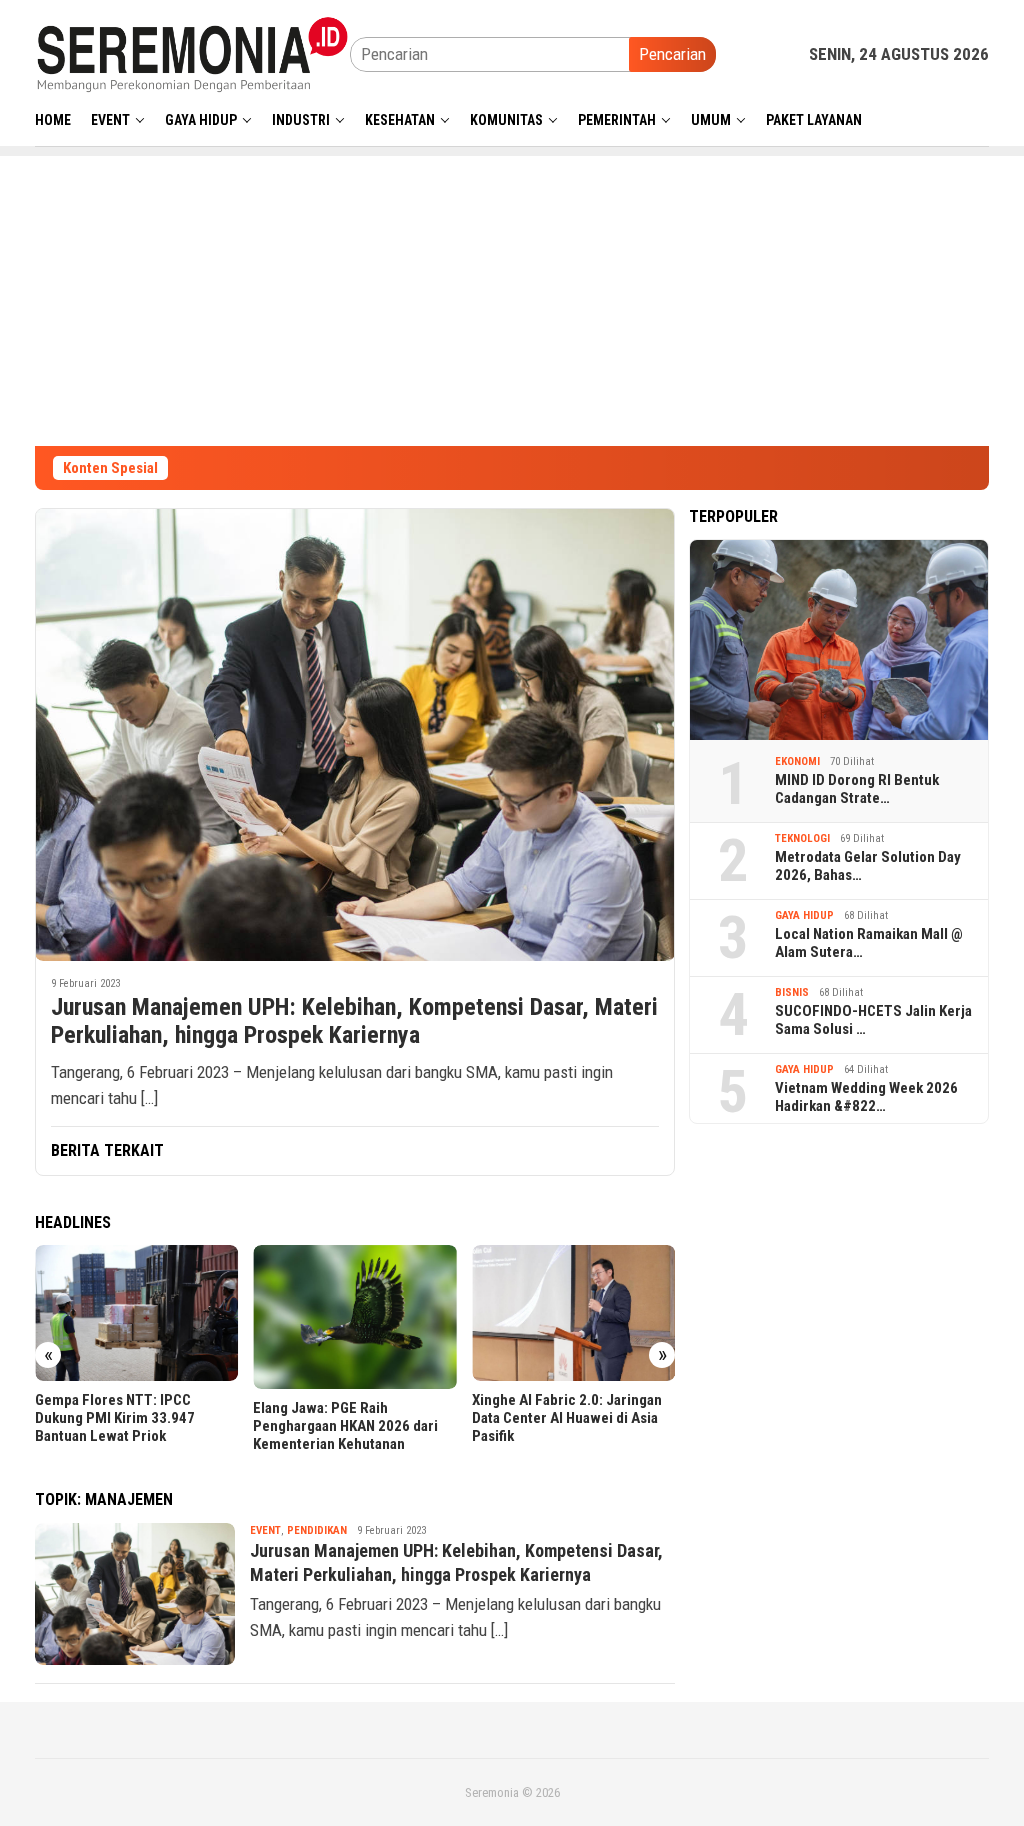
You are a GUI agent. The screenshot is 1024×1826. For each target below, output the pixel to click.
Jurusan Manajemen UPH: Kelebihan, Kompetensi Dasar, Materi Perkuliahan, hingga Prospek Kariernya (354, 1021)
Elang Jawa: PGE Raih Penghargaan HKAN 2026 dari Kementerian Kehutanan (345, 1426)
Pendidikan (317, 1530)
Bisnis (792, 992)
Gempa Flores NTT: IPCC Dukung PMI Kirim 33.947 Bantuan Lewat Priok (115, 1418)
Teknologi (802, 838)
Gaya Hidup (804, 915)
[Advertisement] (512, 296)
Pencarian (672, 54)
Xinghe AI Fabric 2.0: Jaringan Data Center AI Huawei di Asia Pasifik (567, 1418)
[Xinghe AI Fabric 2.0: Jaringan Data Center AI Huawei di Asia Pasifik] (573, 1313)
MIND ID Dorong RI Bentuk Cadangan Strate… (857, 789)
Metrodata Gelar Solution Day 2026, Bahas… (868, 866)
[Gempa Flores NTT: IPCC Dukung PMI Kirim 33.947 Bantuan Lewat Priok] (136, 1313)
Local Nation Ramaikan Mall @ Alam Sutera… (869, 943)
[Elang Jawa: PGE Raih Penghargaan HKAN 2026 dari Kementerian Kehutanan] (354, 1317)
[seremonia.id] (192, 53)
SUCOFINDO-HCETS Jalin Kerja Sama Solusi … (873, 1020)
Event (265, 1530)
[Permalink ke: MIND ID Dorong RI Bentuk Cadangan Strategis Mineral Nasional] (839, 640)
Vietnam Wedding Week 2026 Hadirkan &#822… (866, 1097)
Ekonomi (797, 761)
